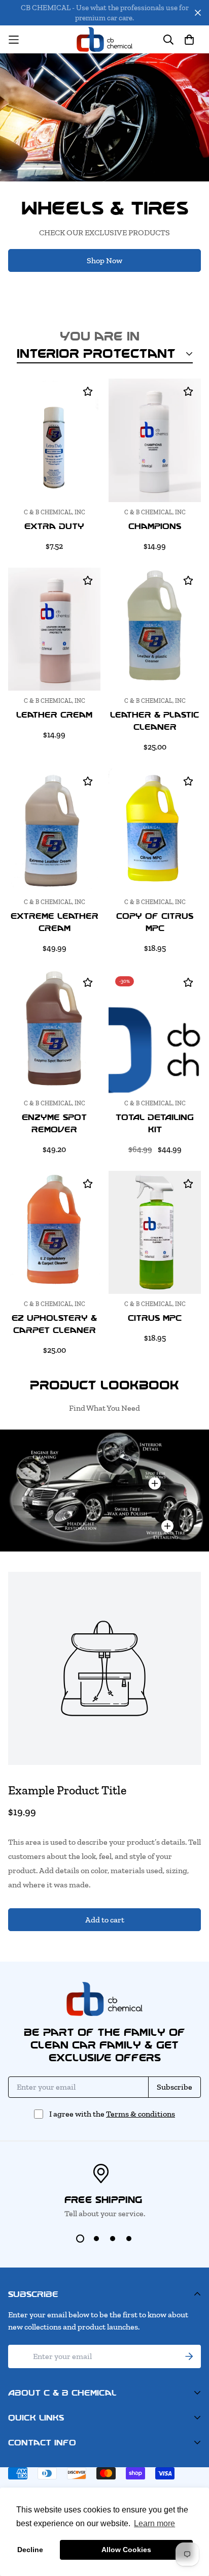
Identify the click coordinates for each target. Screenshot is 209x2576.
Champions (155, 526)
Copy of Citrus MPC (155, 922)
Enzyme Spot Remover (54, 1123)
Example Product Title (67, 1790)
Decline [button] (30, 2550)
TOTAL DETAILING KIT (155, 1123)
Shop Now (104, 260)
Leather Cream (54, 715)
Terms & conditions (141, 2114)
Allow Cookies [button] (126, 2550)
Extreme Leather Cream (55, 922)
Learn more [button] (154, 2523)
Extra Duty (54, 526)
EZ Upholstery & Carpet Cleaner (54, 1324)
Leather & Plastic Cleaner (155, 721)
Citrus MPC (155, 1318)
